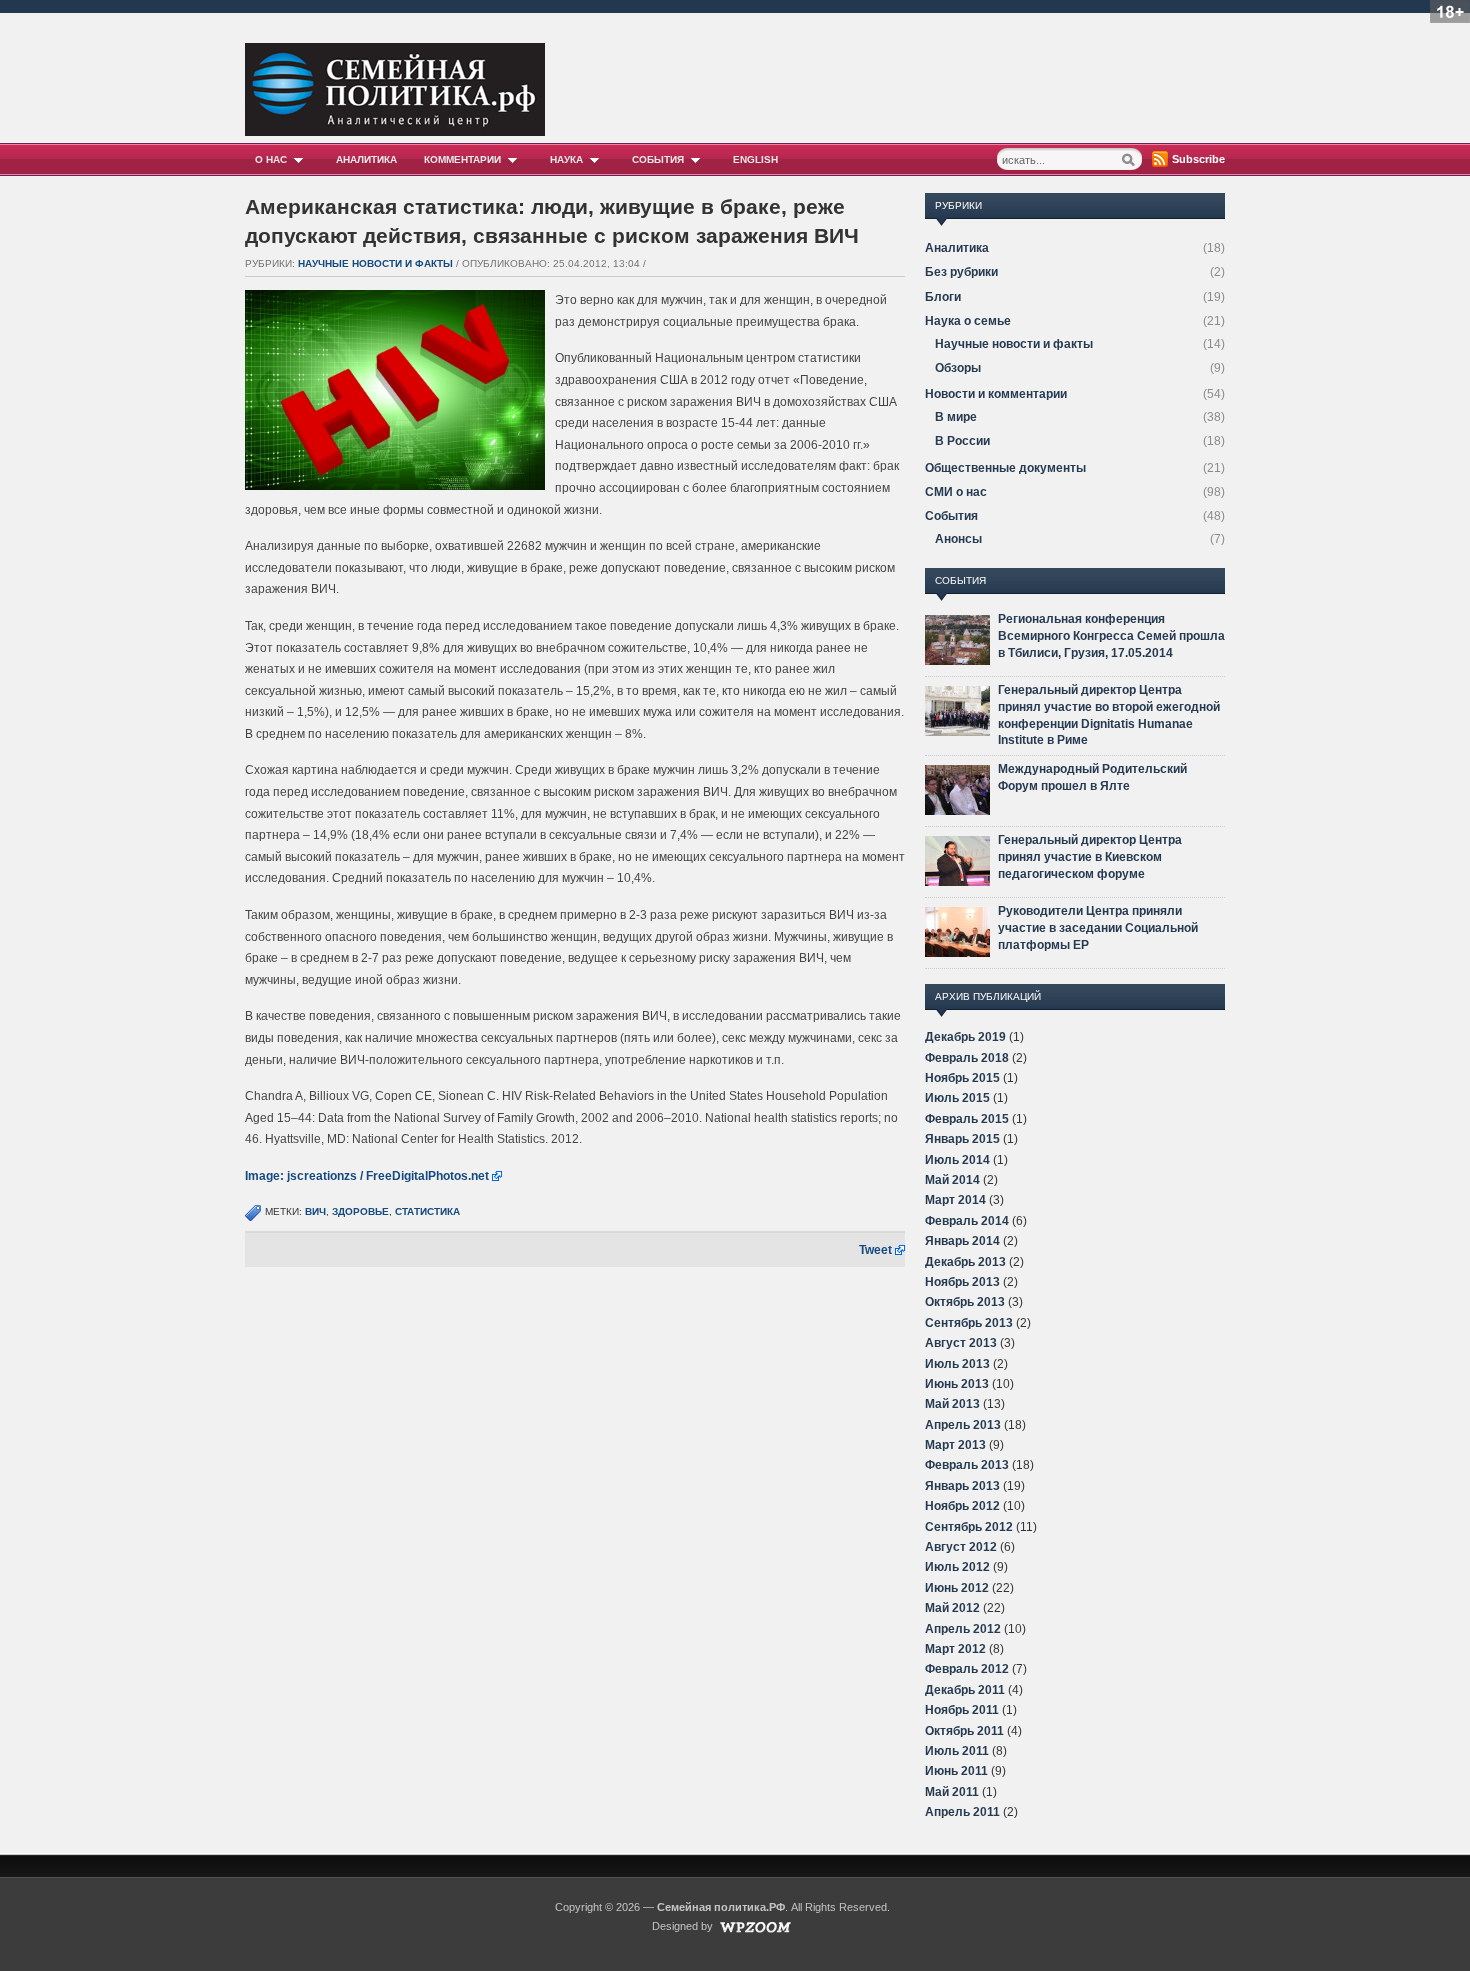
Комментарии (462, 159)
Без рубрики (961, 272)
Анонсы (958, 539)
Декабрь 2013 (965, 1262)
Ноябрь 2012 (962, 1506)
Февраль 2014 (967, 1221)
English (755, 159)
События (658, 159)
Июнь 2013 (957, 1384)
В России (962, 441)
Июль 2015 (957, 1098)
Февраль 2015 (967, 1119)
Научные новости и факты (375, 263)
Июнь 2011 (956, 1771)
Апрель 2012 (963, 1629)
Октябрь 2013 (965, 1302)
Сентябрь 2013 (969, 1323)
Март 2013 (955, 1445)
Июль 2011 (957, 1751)
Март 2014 (955, 1200)
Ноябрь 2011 (962, 1710)
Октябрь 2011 (964, 1731)
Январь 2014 (962, 1241)
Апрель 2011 (962, 1812)
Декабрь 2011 (965, 1690)
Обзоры (958, 368)
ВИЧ (315, 1211)
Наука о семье (968, 321)
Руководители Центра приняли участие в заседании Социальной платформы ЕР (1098, 928)
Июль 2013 (957, 1364)
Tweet (875, 1250)
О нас (271, 159)
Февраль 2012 (967, 1669)
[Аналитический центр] (395, 130)
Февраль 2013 (967, 1465)
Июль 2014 (957, 1160)
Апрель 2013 (963, 1425)
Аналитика (366, 159)
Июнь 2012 (957, 1588)
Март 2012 (955, 1649)
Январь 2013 (962, 1486)
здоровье (360, 1211)
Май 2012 (952, 1608)
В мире (956, 417)
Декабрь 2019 (965, 1037)
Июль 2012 (957, 1567)
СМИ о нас (956, 492)
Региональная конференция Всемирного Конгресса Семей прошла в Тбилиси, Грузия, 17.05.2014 (1111, 636)
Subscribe (1198, 159)
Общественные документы (1005, 468)
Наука (566, 159)
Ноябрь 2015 (962, 1078)
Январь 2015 (962, 1139)
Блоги (943, 297)
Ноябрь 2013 (962, 1282)
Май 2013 (952, 1404)
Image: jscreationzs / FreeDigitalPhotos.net (367, 1176)
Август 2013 (961, 1343)
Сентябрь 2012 (969, 1527)
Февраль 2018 (967, 1058)
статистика (427, 1211)
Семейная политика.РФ (721, 1907)
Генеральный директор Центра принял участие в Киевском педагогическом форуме (1090, 857)
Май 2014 (952, 1180)
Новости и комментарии (996, 394)
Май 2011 (952, 1792)
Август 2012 (961, 1547)
